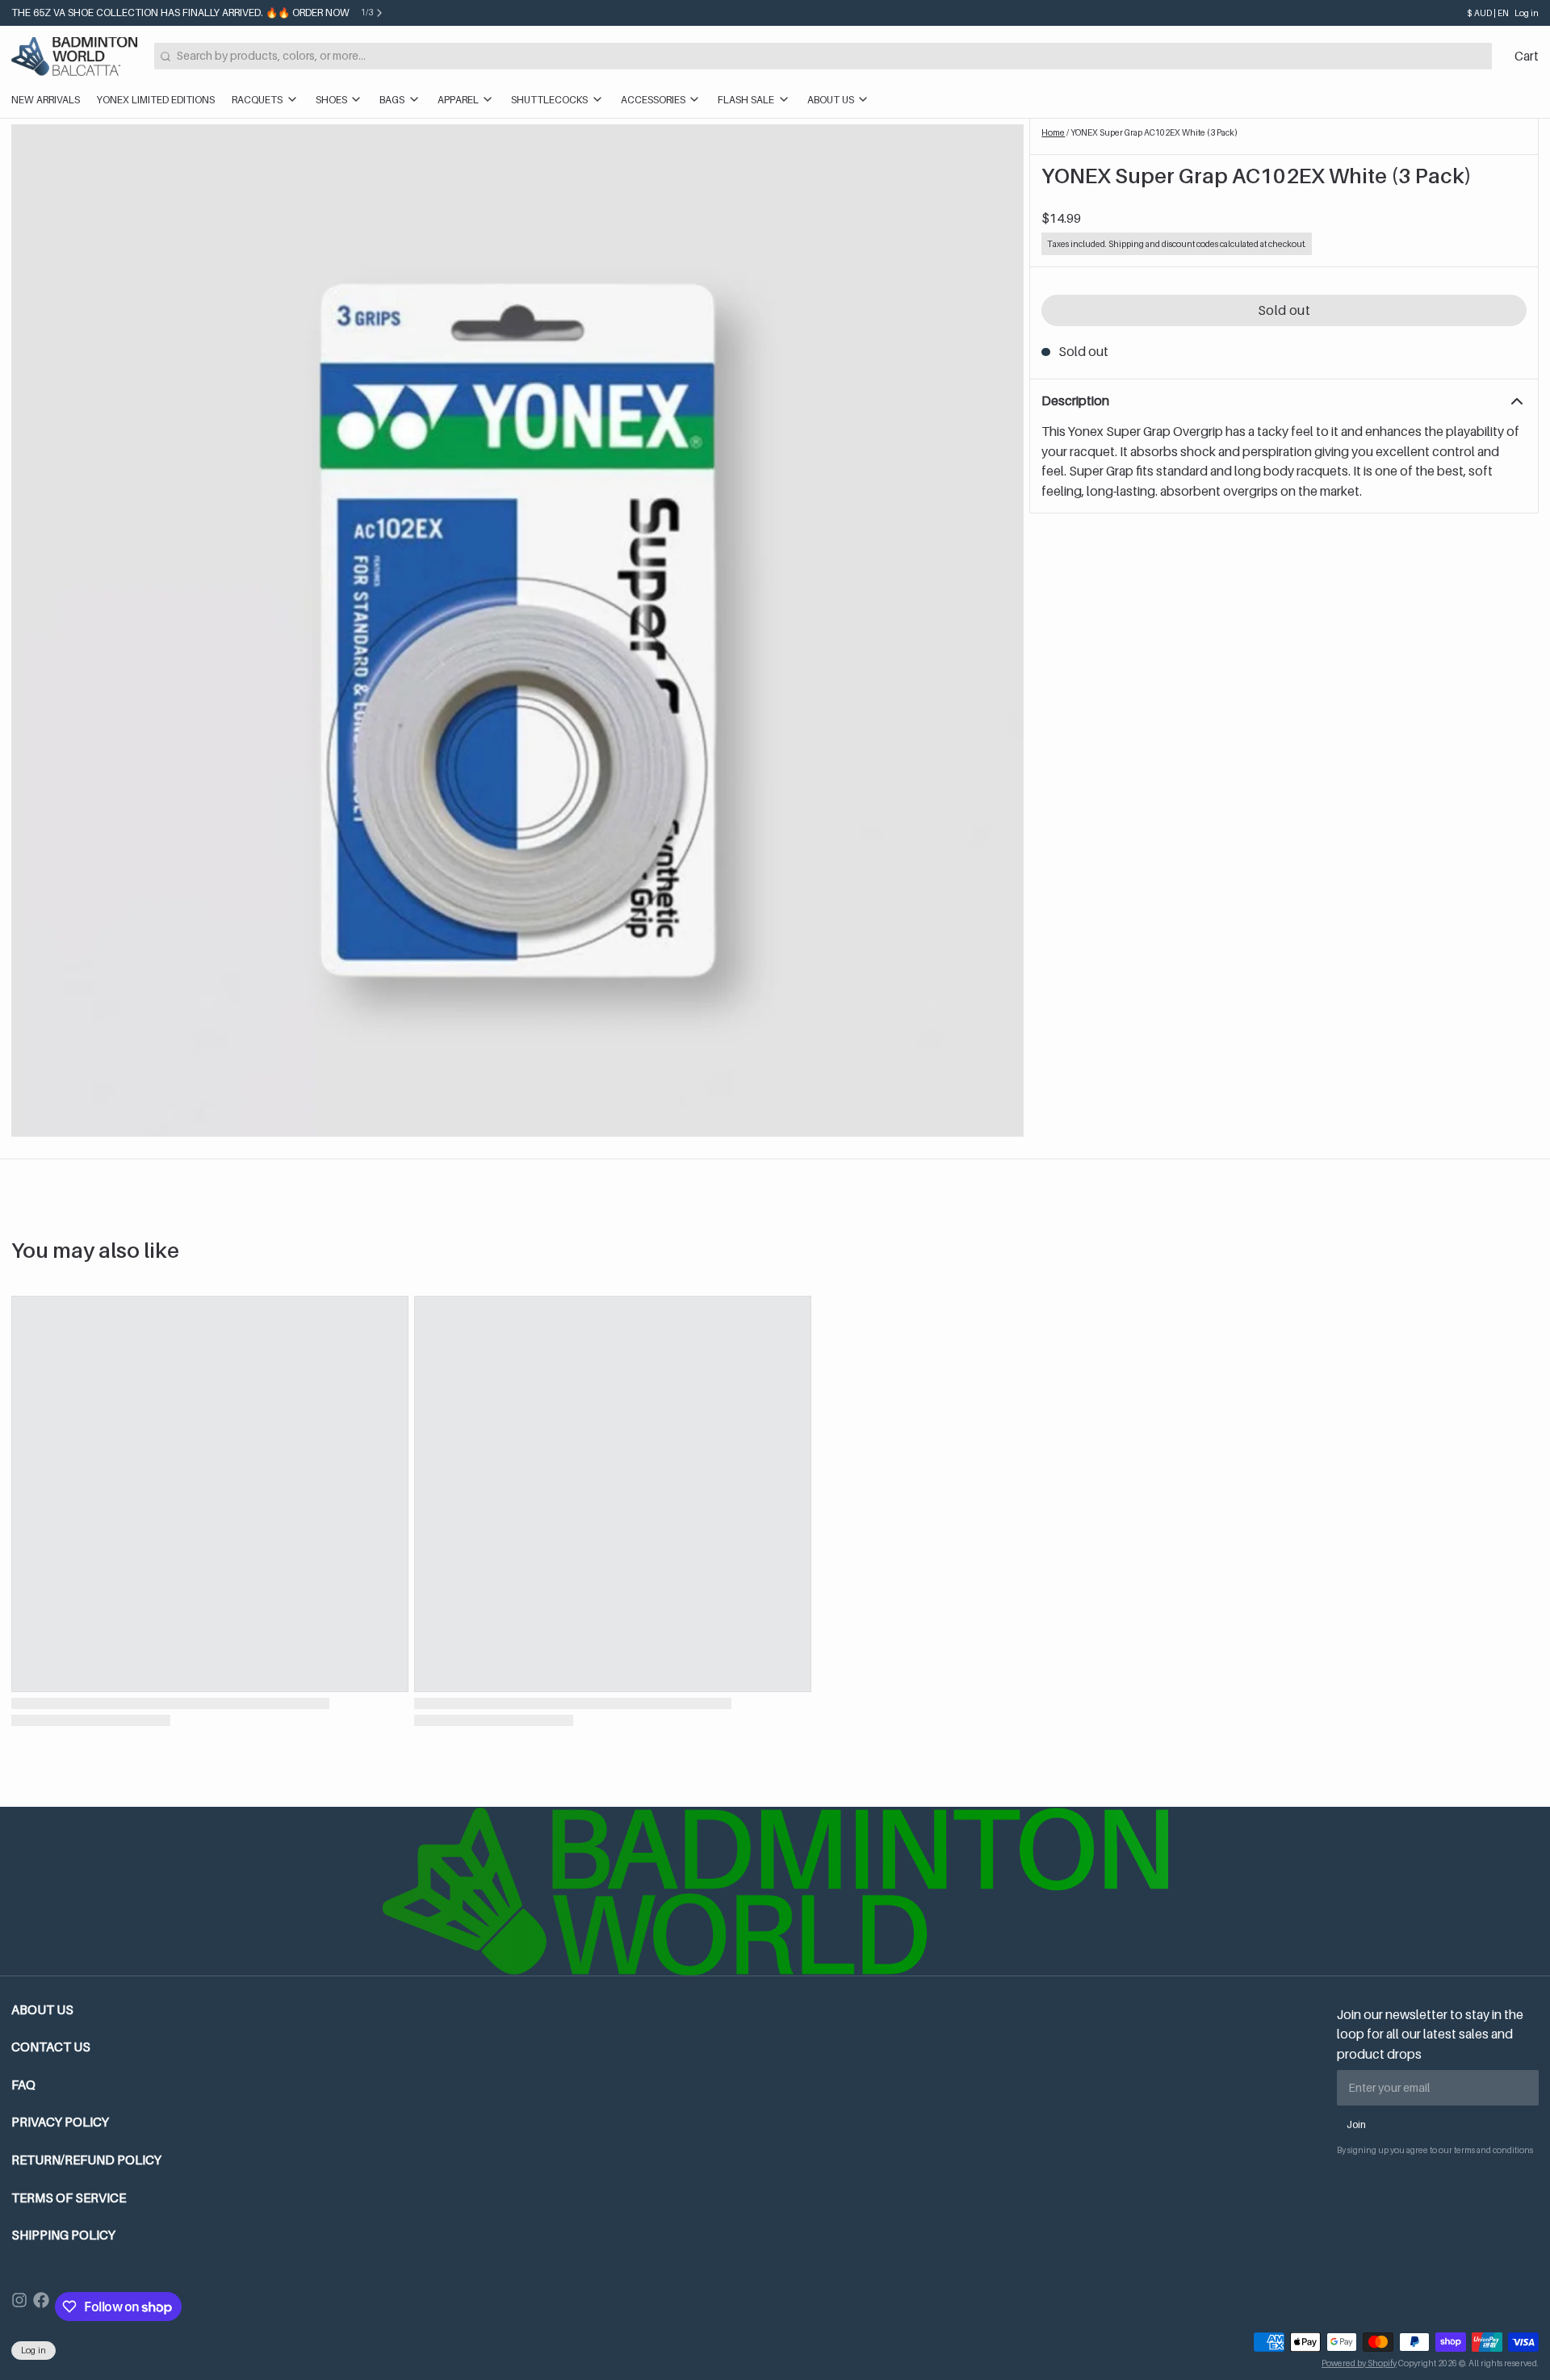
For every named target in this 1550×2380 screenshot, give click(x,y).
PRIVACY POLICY (60, 2122)
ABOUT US (831, 100)
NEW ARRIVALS (46, 100)
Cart (1527, 56)
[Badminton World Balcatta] (74, 57)
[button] (1284, 311)
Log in (1527, 13)
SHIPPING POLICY (63, 2235)
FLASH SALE (746, 100)
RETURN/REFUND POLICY (86, 2160)
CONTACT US (51, 2047)
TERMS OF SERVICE (69, 2198)
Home (1053, 132)
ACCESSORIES (653, 100)
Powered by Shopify (1359, 2363)
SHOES (331, 100)
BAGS (392, 100)
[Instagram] (19, 2307)
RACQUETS (257, 100)
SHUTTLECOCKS (549, 100)
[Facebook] (41, 2307)
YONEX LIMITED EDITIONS (156, 100)
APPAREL (458, 100)
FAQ (23, 2085)
